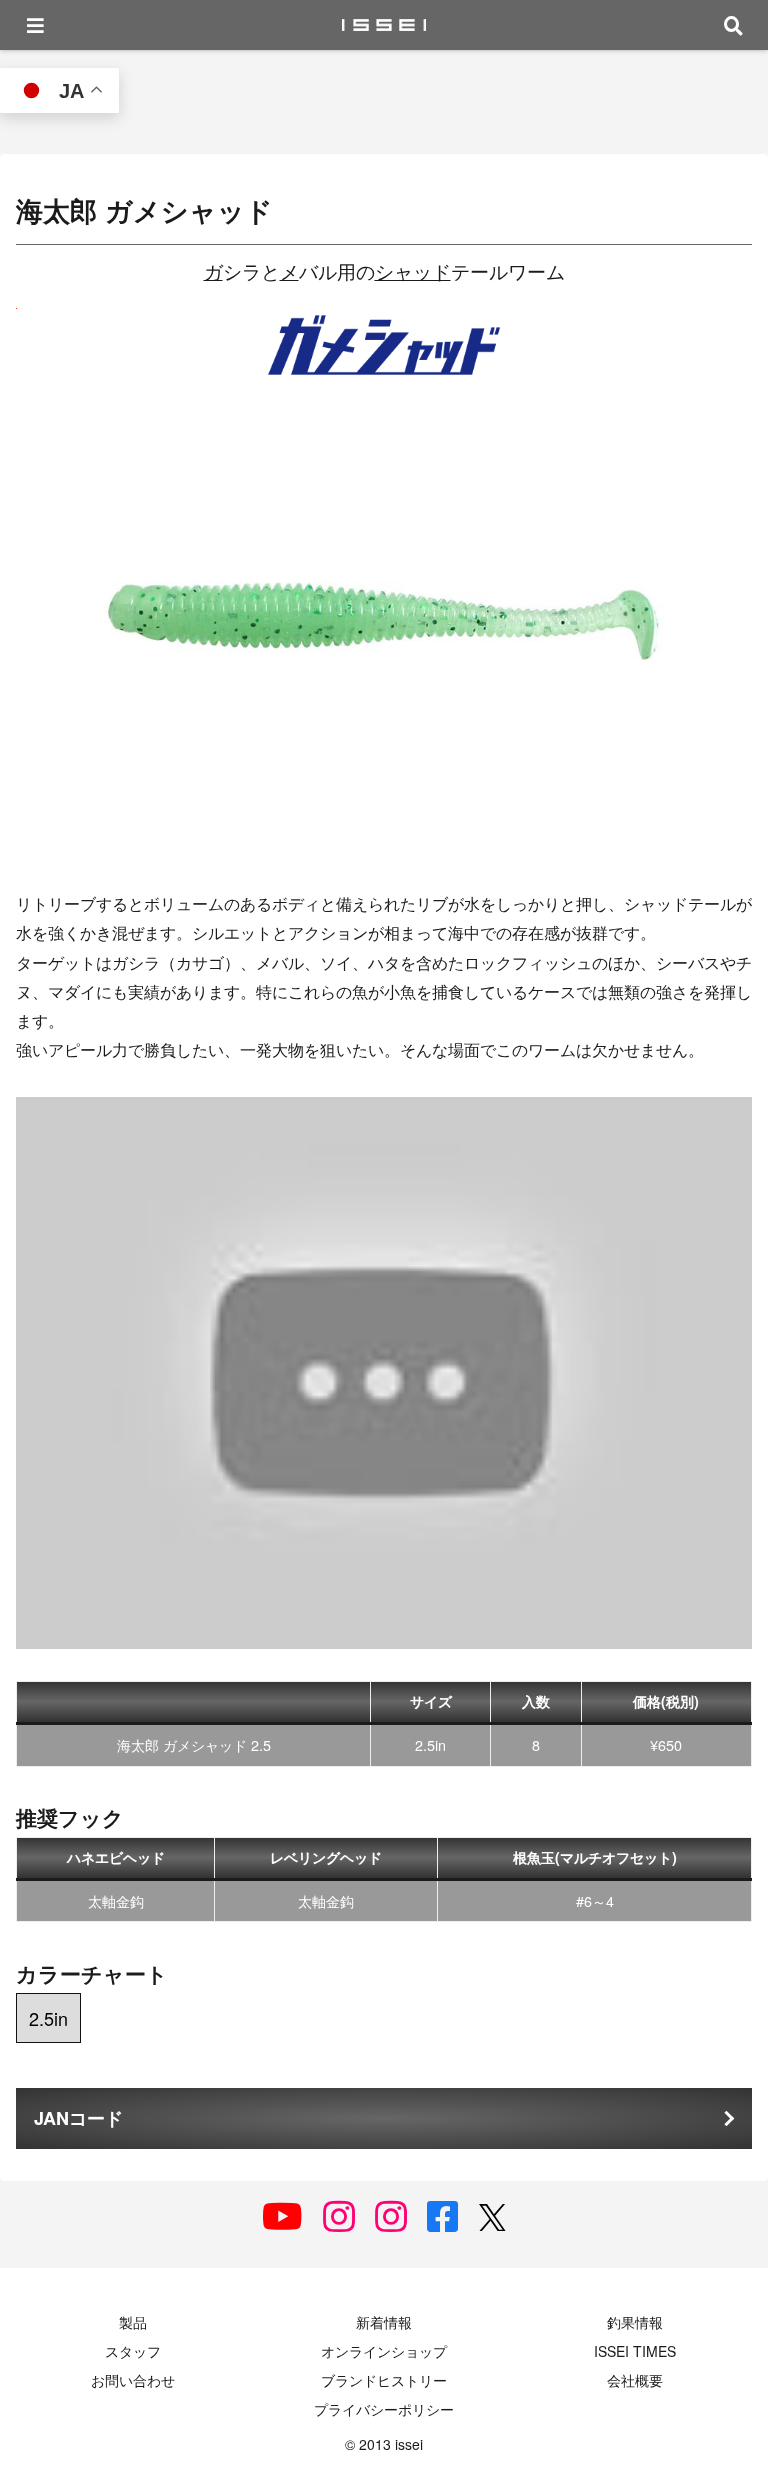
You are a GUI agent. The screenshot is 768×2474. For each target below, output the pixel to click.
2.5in (48, 2018)
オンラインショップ (384, 2351)
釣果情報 (635, 2322)
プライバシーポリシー (384, 2409)
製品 (133, 2322)
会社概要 (635, 2380)
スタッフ (133, 2351)
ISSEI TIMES (635, 2351)
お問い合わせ (133, 2380)
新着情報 (384, 2322)
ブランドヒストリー (384, 2380)
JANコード (78, 2118)
